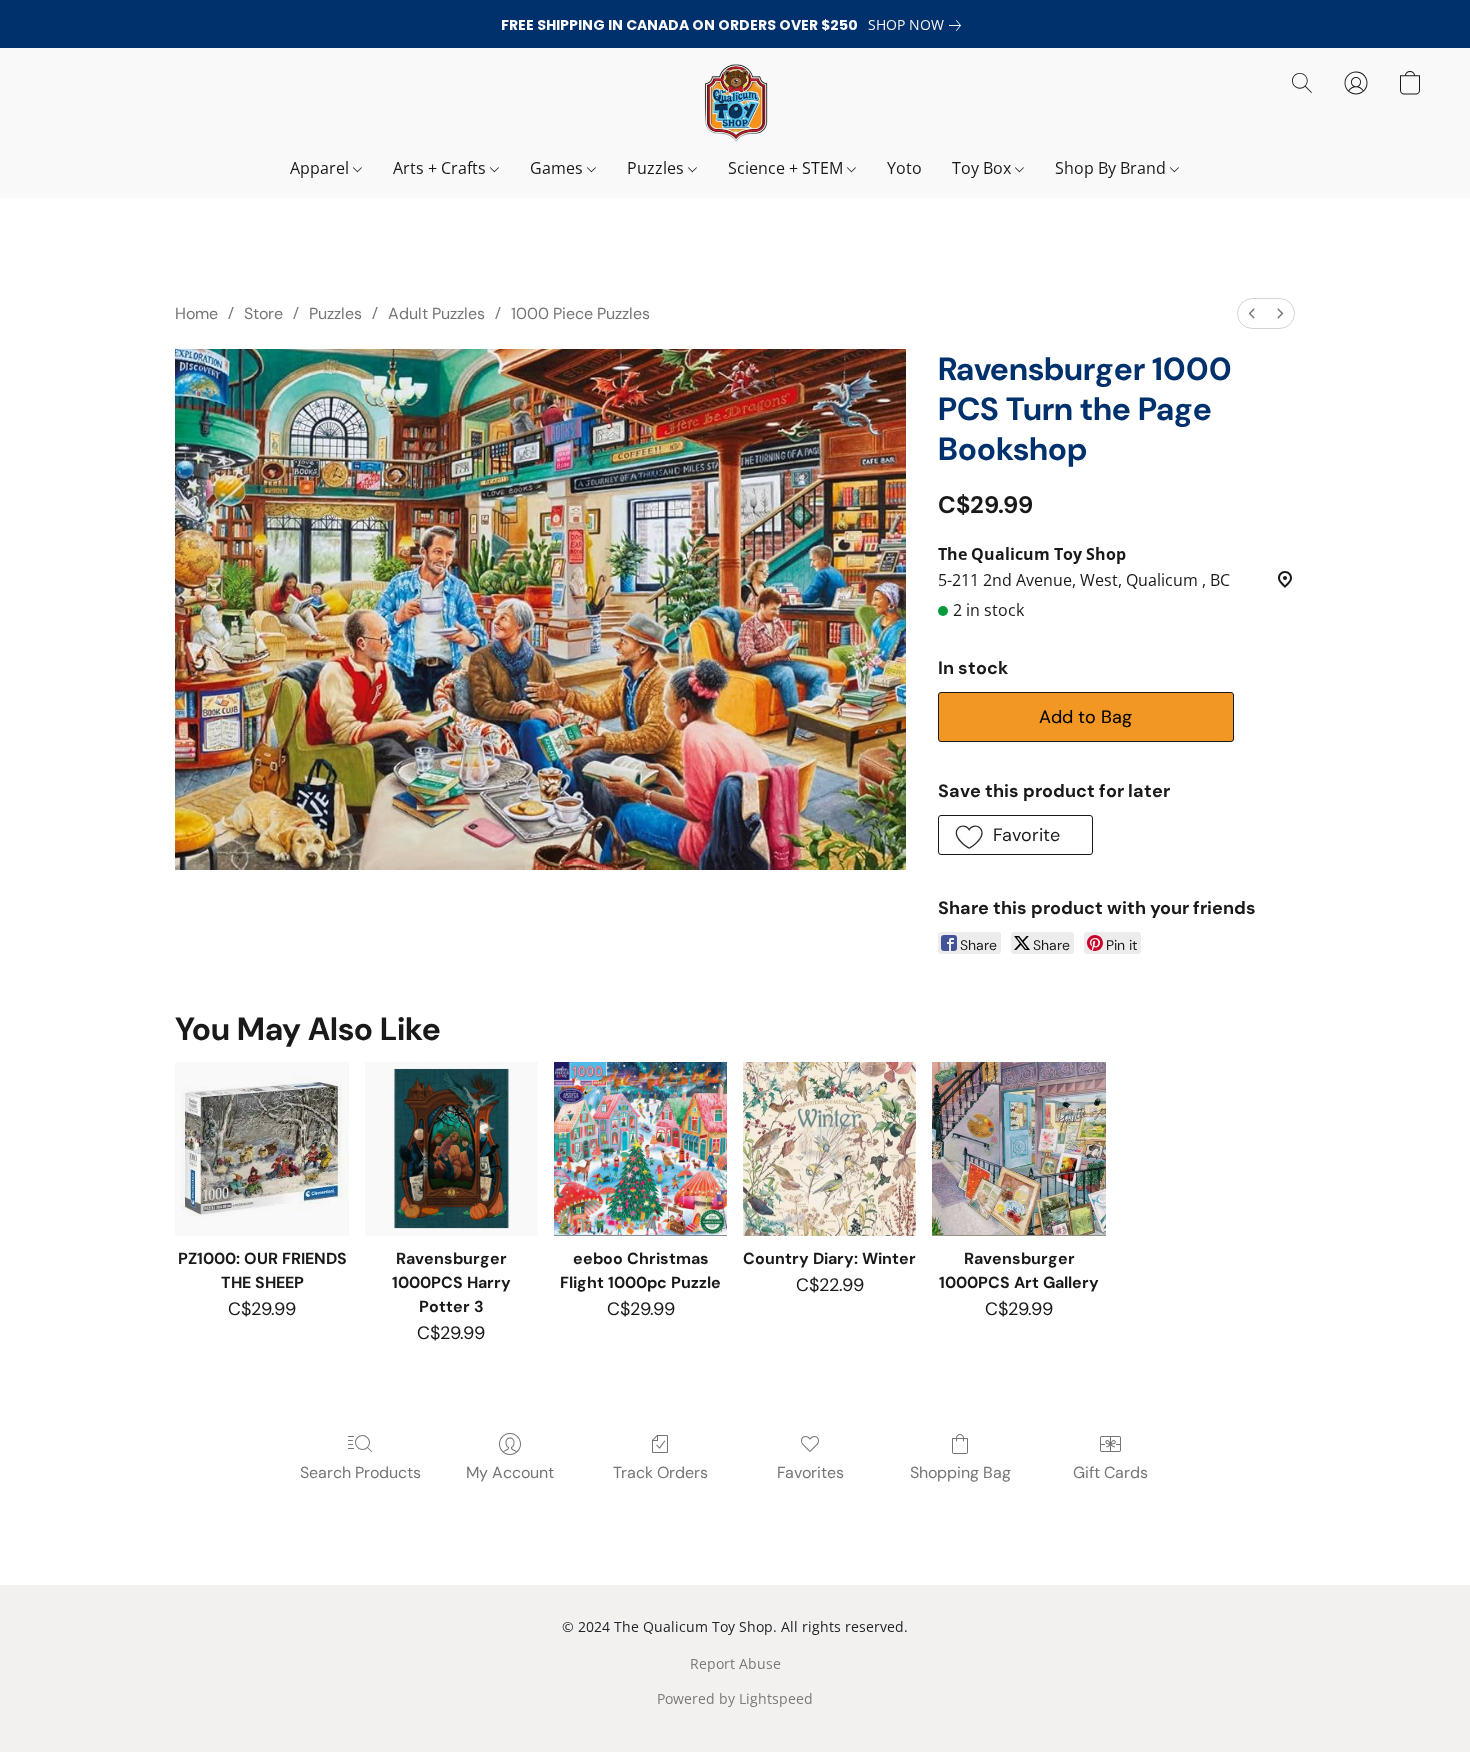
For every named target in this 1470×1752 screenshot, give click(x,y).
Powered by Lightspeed (735, 1698)
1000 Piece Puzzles (580, 313)
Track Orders (660, 1472)
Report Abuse (735, 1663)
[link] (918, 25)
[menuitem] (1252, 313)
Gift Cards (1110, 1472)
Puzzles (657, 168)
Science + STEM (787, 168)
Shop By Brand (1112, 168)
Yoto (904, 168)
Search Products (360, 1472)
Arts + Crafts (441, 168)
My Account (510, 1472)
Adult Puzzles (436, 313)
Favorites (810, 1472)
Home (196, 313)
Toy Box (983, 168)
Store (263, 313)
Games (558, 168)
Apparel (321, 168)
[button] (735, 103)
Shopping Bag (960, 1472)
